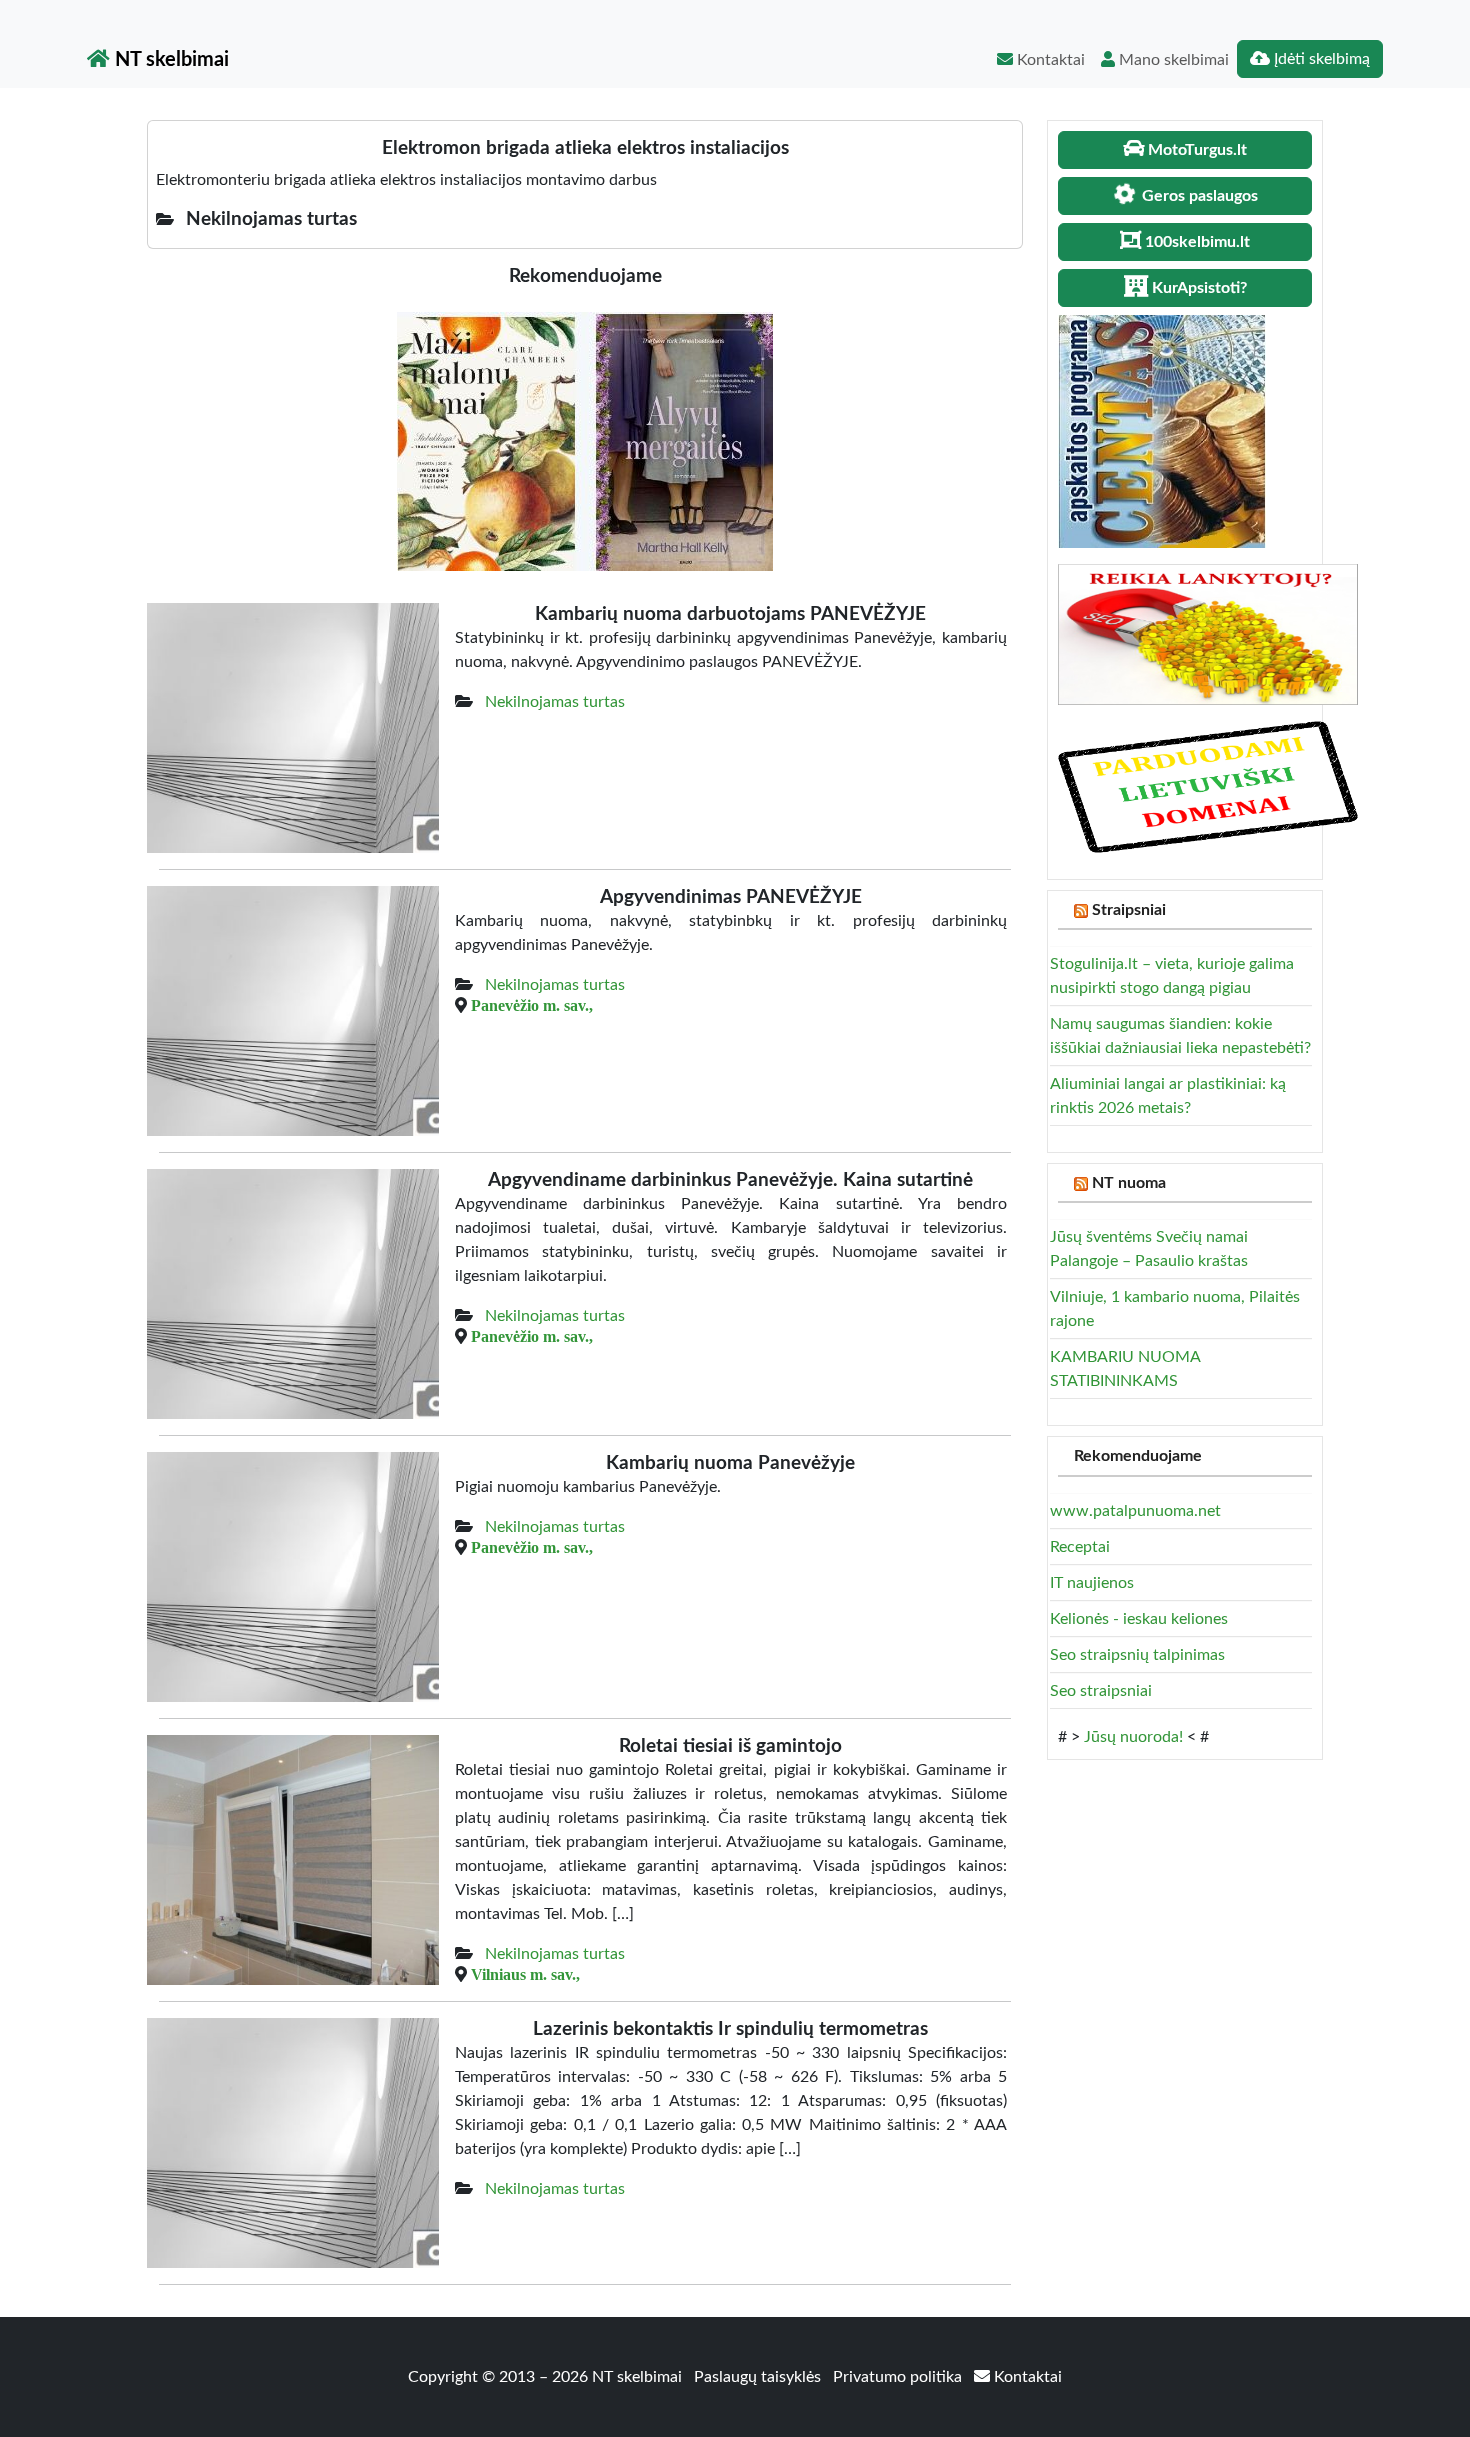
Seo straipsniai (1101, 1691)
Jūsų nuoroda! (1133, 1737)
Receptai (1080, 1547)
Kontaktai (1049, 60)
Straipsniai (1129, 910)
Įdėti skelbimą (1320, 59)
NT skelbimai (169, 60)
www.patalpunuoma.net (1135, 1511)
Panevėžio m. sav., (532, 1005)
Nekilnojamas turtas (555, 702)
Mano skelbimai (1172, 60)
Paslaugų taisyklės (759, 2377)
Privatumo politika (899, 2377)
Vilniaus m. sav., (525, 1974)
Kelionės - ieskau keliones (1139, 1619)
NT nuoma (1129, 1183)
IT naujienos (1092, 1583)
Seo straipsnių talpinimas (1137, 1655)
